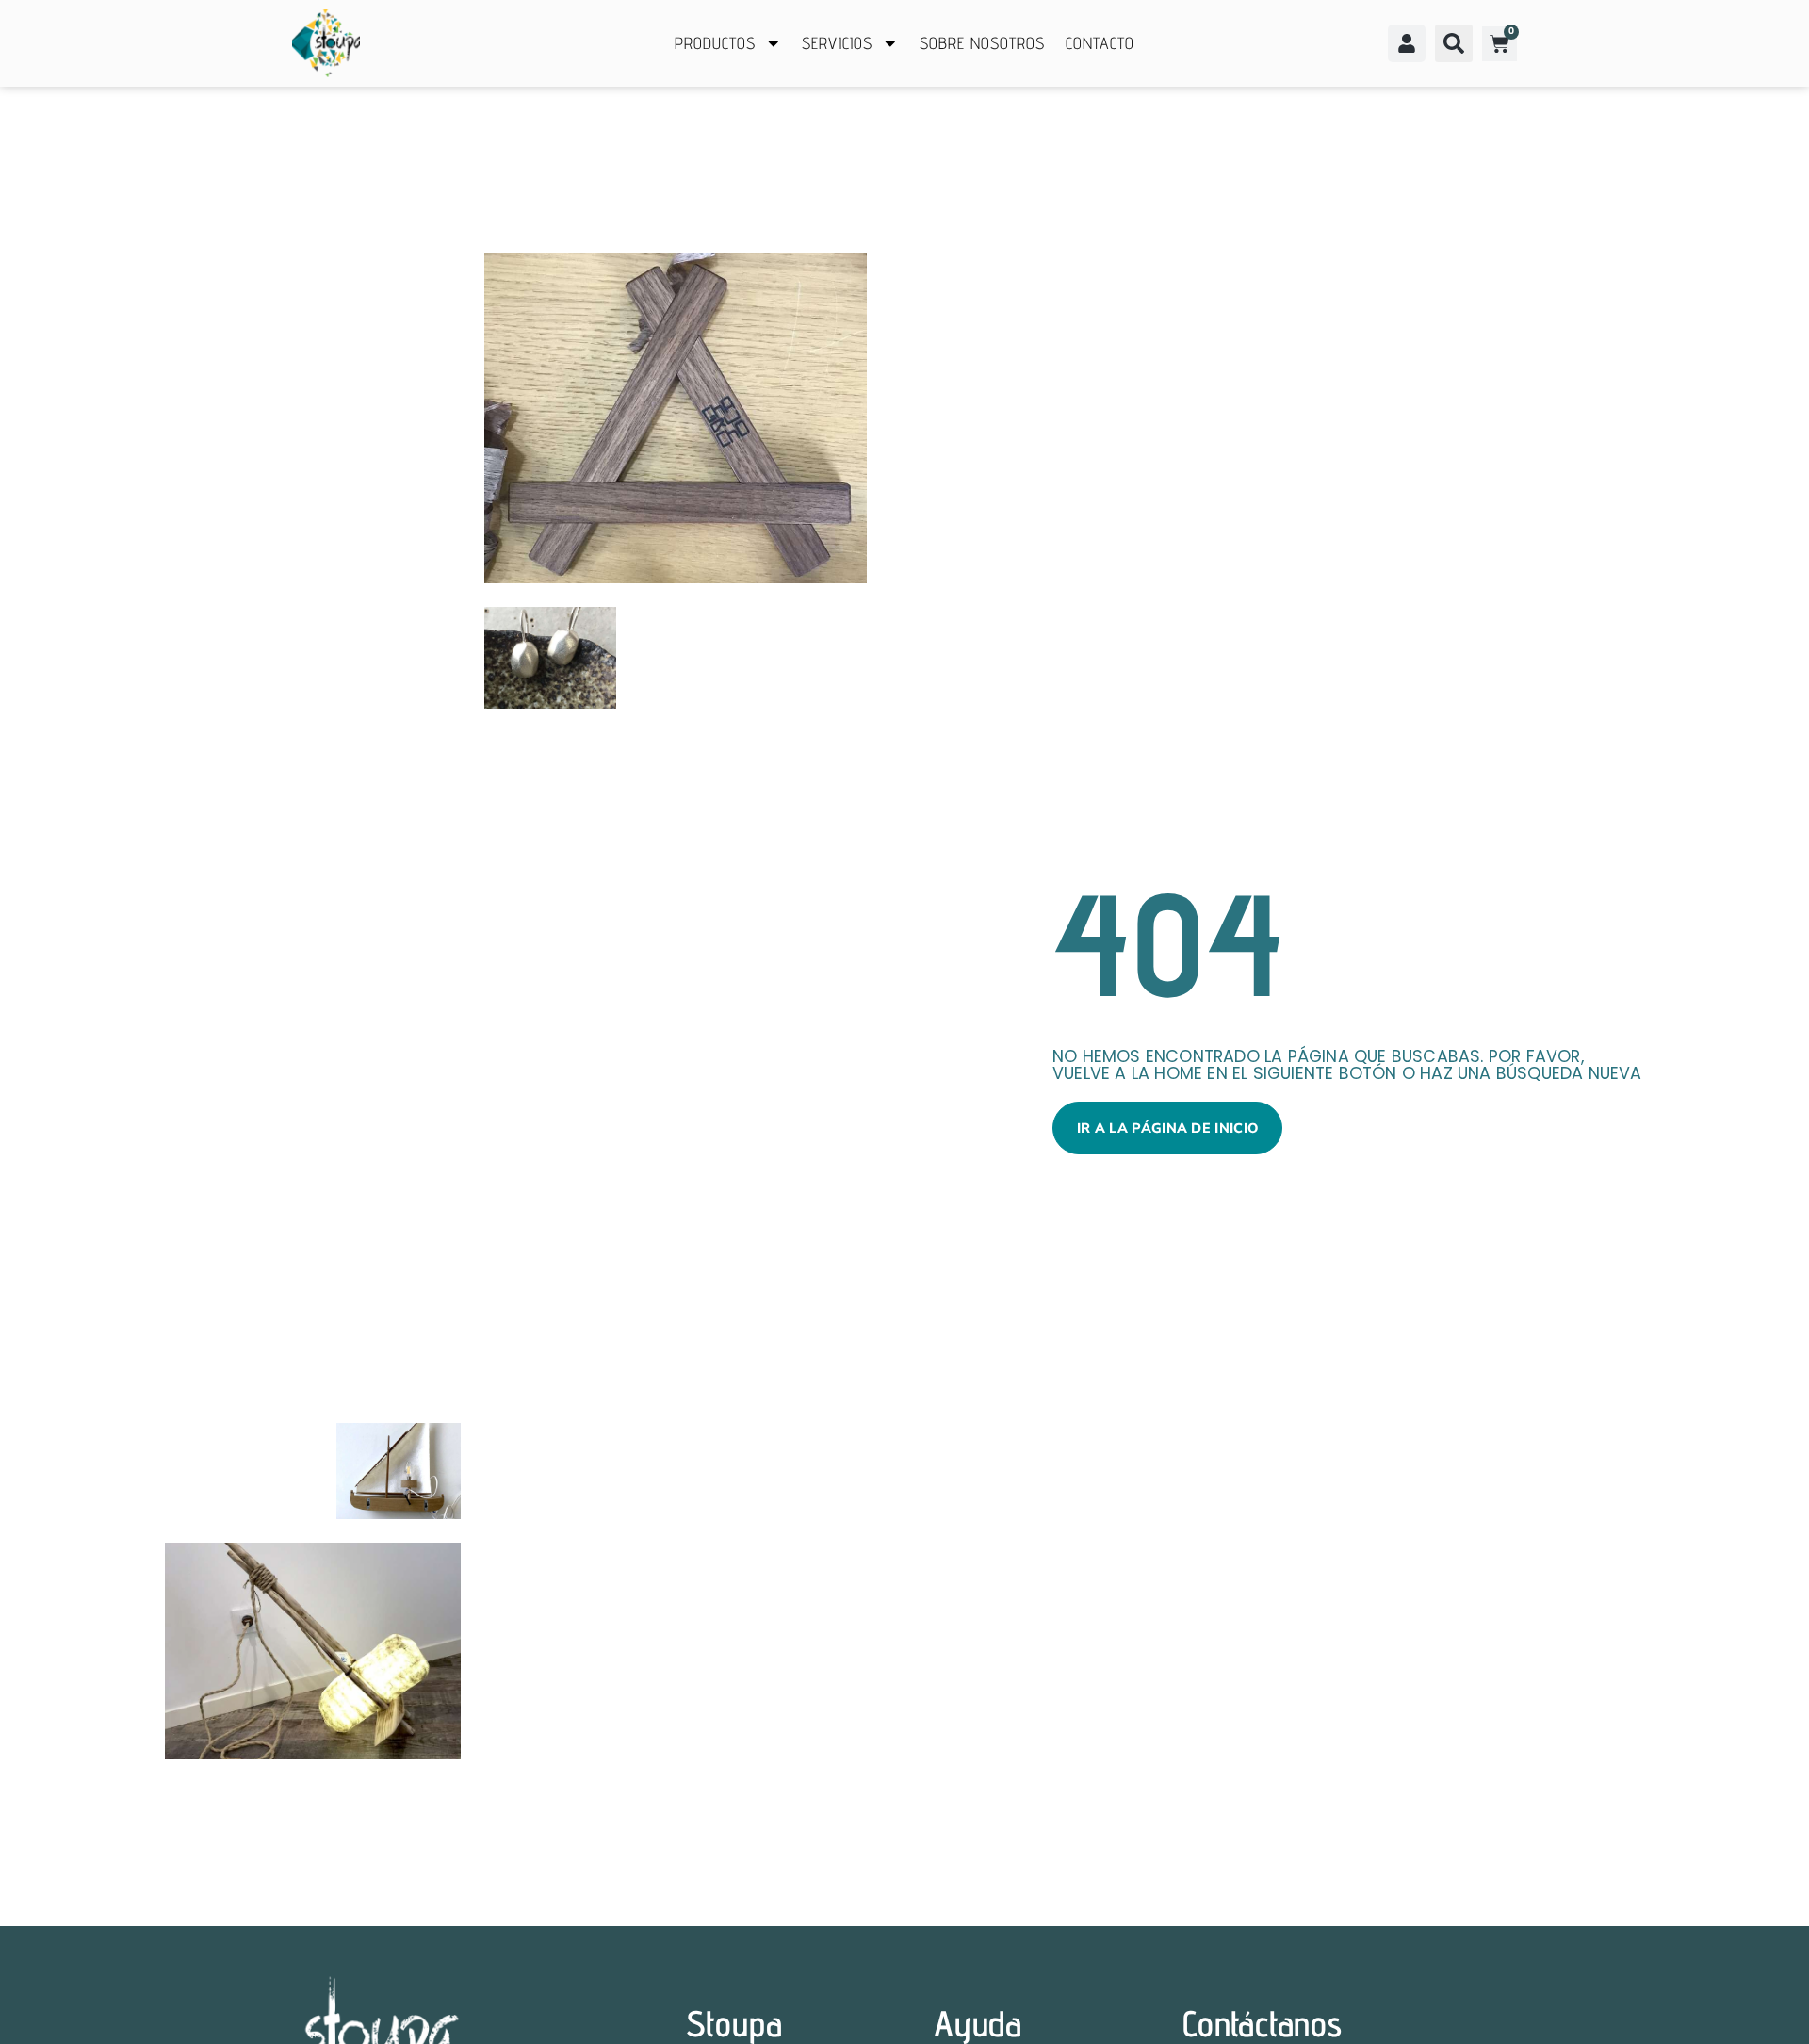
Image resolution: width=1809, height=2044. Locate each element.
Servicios (837, 43)
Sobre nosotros (982, 43)
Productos (715, 43)
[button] (1454, 43)
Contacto (1100, 43)
